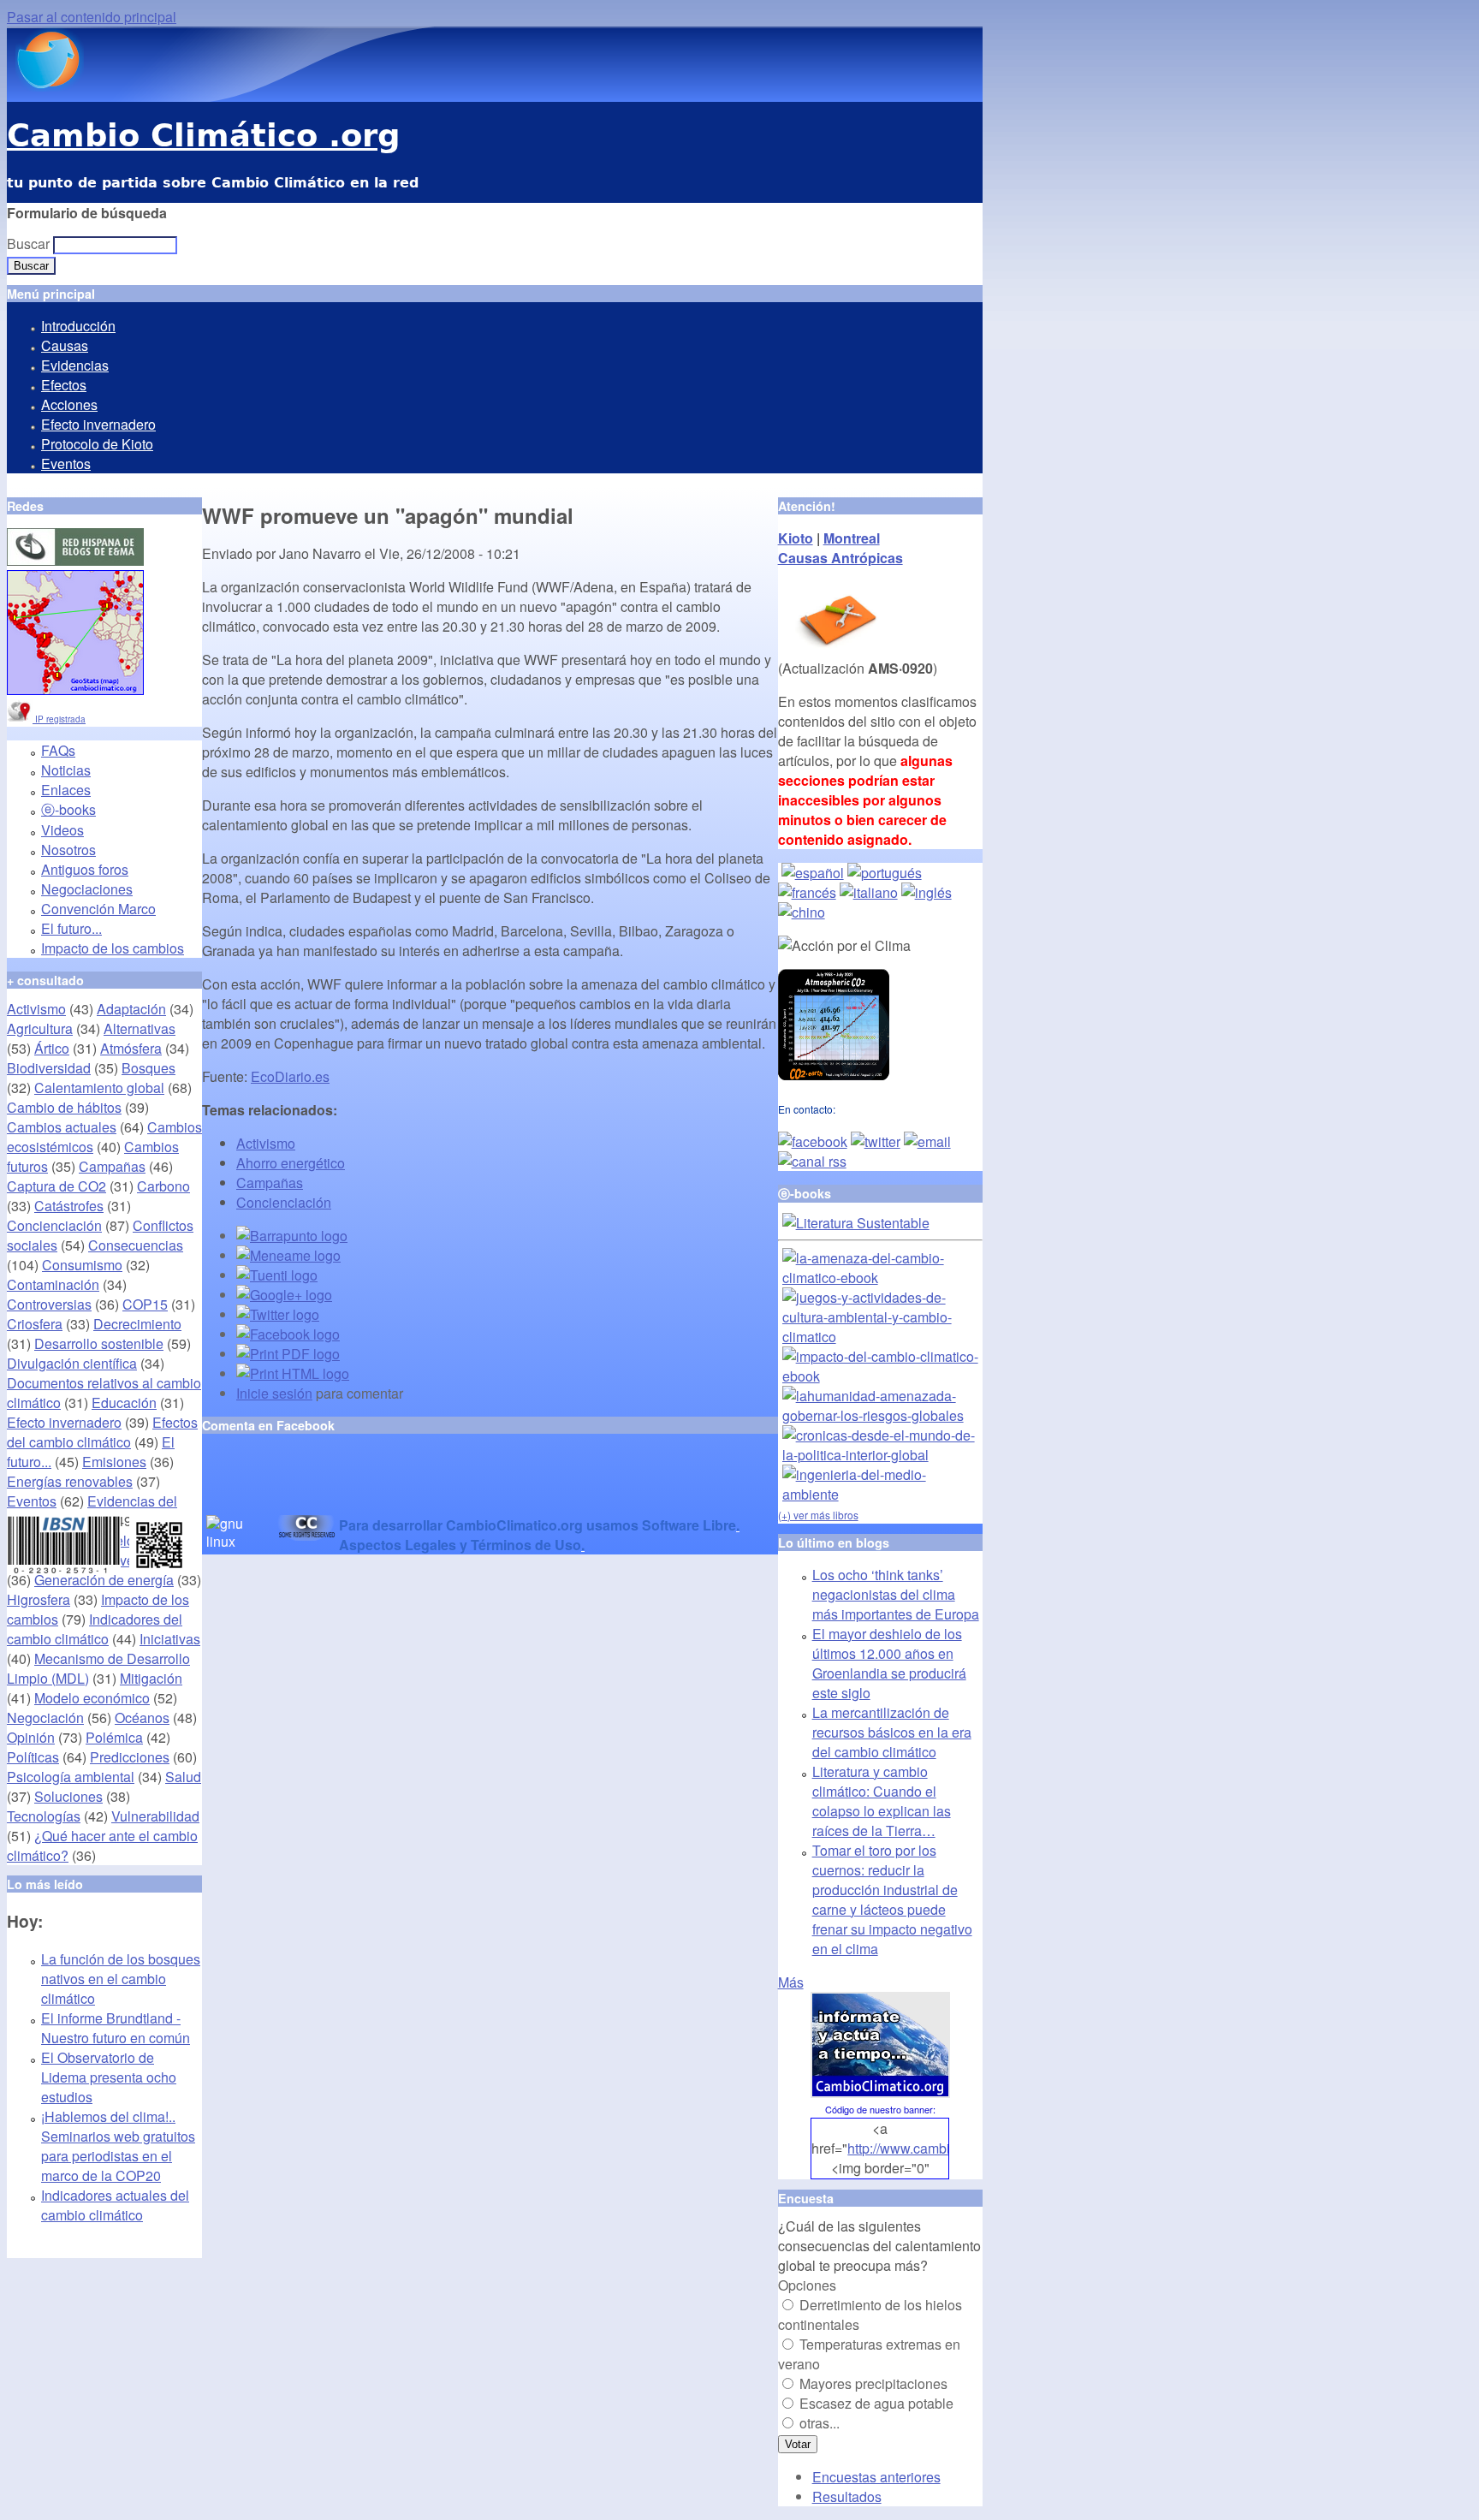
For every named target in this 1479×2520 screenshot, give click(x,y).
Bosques (148, 1068)
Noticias (66, 770)
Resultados (847, 2496)
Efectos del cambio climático (102, 1432)
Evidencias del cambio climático (92, 1511)
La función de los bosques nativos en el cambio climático (121, 1979)
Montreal (852, 538)
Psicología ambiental (71, 1777)
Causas (65, 345)
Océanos (142, 1718)
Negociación (45, 1718)
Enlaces (66, 790)
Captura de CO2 (56, 1186)
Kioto (796, 538)
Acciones (69, 404)
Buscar (30, 244)
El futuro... (71, 928)
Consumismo (82, 1265)
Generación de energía (104, 1580)
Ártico (52, 1048)
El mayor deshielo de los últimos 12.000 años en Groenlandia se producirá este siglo (889, 1663)
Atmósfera (131, 1048)
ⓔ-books (68, 809)
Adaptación (131, 1009)
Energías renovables (70, 1481)
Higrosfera (39, 1599)
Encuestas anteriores (876, 2477)
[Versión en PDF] (288, 1354)
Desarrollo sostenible (99, 1343)
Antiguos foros (85, 869)
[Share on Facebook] (288, 1334)
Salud (183, 1777)
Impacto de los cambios (113, 948)
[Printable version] (293, 1373)
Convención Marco (98, 909)
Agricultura (40, 1028)
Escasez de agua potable (876, 2403)
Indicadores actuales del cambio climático (115, 2205)
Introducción (78, 326)
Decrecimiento (137, 1324)
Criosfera (35, 1324)
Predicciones (130, 1757)
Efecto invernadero (98, 424)
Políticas (33, 1757)
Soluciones (68, 1796)
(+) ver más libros (818, 1515)
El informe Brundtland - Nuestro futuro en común (116, 2028)
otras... (820, 2423)
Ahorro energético (291, 1163)
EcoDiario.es (290, 1076)
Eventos (66, 464)
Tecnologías (44, 1816)
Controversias (49, 1304)
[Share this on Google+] (284, 1295)
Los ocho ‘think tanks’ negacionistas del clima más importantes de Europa (896, 1594)
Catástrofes (69, 1206)
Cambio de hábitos (64, 1107)
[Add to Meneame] (288, 1255)
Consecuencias (136, 1245)
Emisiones (114, 1462)
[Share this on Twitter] (278, 1314)
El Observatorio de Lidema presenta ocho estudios (109, 2077)
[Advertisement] (402, 1489)
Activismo (266, 1143)
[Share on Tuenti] (277, 1275)
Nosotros (68, 850)
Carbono (163, 1186)
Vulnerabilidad (155, 1816)
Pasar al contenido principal (92, 17)
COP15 (145, 1304)
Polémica (114, 1737)
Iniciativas (170, 1639)
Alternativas (140, 1028)
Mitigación (151, 1678)
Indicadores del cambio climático (95, 1629)
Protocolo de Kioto (97, 444)
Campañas (270, 1183)
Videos (62, 830)
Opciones (807, 2285)
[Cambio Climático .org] (45, 86)
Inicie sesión (274, 1393)
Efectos (64, 385)
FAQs (58, 750)
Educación (124, 1403)
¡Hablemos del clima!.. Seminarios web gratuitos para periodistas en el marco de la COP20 (118, 2146)
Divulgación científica (72, 1363)
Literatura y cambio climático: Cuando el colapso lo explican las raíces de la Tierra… (882, 1801)
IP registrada (59, 719)
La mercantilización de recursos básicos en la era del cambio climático (892, 1732)
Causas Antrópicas (840, 558)
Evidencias (75, 365)
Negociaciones (87, 889)
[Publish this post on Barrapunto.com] (292, 1236)
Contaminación (53, 1284)
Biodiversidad (49, 1068)
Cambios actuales (62, 1127)
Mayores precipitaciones (873, 2383)
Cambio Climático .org (203, 136)
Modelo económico (92, 1698)
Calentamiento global (99, 1088)
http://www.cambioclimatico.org (941, 2148)
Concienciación (284, 1202)
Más (791, 1982)
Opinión (31, 1737)
